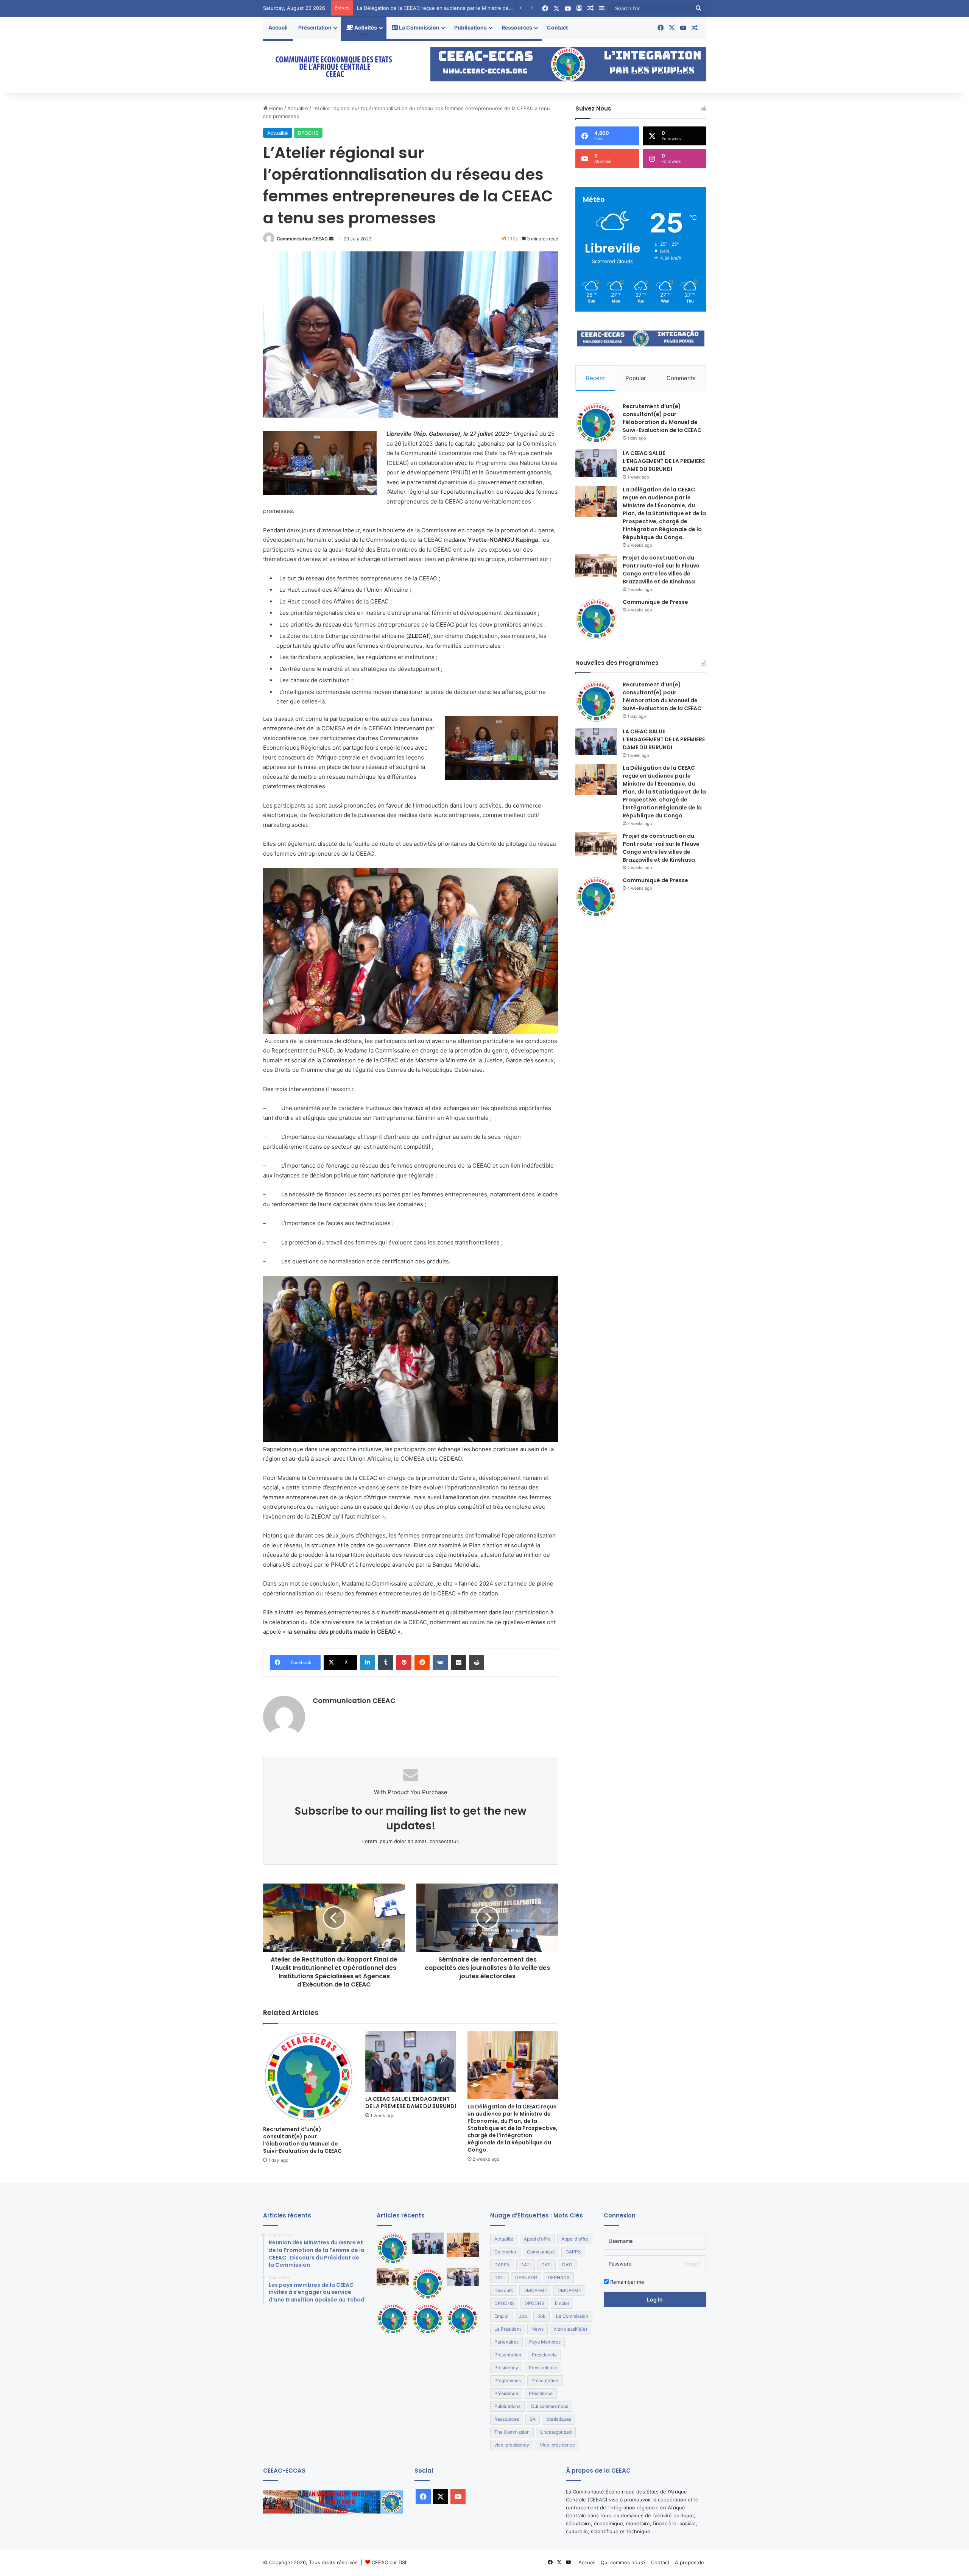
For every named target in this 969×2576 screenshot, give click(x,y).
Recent (595, 378)
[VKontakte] (440, 1662)
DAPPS (573, 2252)
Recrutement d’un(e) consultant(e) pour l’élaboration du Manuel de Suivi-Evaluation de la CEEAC (302, 2140)
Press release (543, 2368)
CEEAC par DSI (389, 2562)
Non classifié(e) (571, 2329)
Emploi (562, 2303)
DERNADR (526, 2277)
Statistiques (559, 2419)
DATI (526, 2265)
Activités (365, 27)
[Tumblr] (386, 1662)
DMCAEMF (535, 2290)
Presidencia (544, 2355)
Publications (470, 27)
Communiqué (541, 2252)
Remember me (626, 2282)
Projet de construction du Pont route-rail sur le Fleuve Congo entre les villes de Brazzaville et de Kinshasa (483, 8)
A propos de (689, 2562)
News (537, 2329)
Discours (504, 2290)
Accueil (278, 27)
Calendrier (505, 2252)
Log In (655, 2299)
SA (533, 2419)
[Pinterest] (404, 1662)
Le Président (508, 2329)
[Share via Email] (458, 1662)
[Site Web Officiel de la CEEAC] (333, 66)
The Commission (512, 2432)
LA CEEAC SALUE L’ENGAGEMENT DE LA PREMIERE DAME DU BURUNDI (411, 2103)
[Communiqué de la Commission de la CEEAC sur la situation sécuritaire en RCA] (463, 2319)
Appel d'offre (537, 2239)
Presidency (506, 2368)
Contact (557, 27)
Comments (681, 378)
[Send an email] (331, 239)
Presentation (508, 2355)
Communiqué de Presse (655, 602)
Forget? (692, 2264)
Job (523, 2316)
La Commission (419, 27)
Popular (636, 378)
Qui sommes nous (550, 2406)
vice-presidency (512, 2445)
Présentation (315, 27)
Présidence (506, 2393)
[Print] (477, 1662)
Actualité (298, 108)
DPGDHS (308, 133)
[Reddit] (422, 1662)
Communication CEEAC (302, 239)
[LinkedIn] (368, 1662)
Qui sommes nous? (623, 2562)
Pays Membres (545, 2342)
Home (275, 108)
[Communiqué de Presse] (596, 619)
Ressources (517, 27)
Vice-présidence (557, 2445)
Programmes (508, 2380)
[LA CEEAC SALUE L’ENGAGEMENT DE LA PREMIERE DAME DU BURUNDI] (411, 2061)
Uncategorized (556, 2432)
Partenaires (506, 2342)
